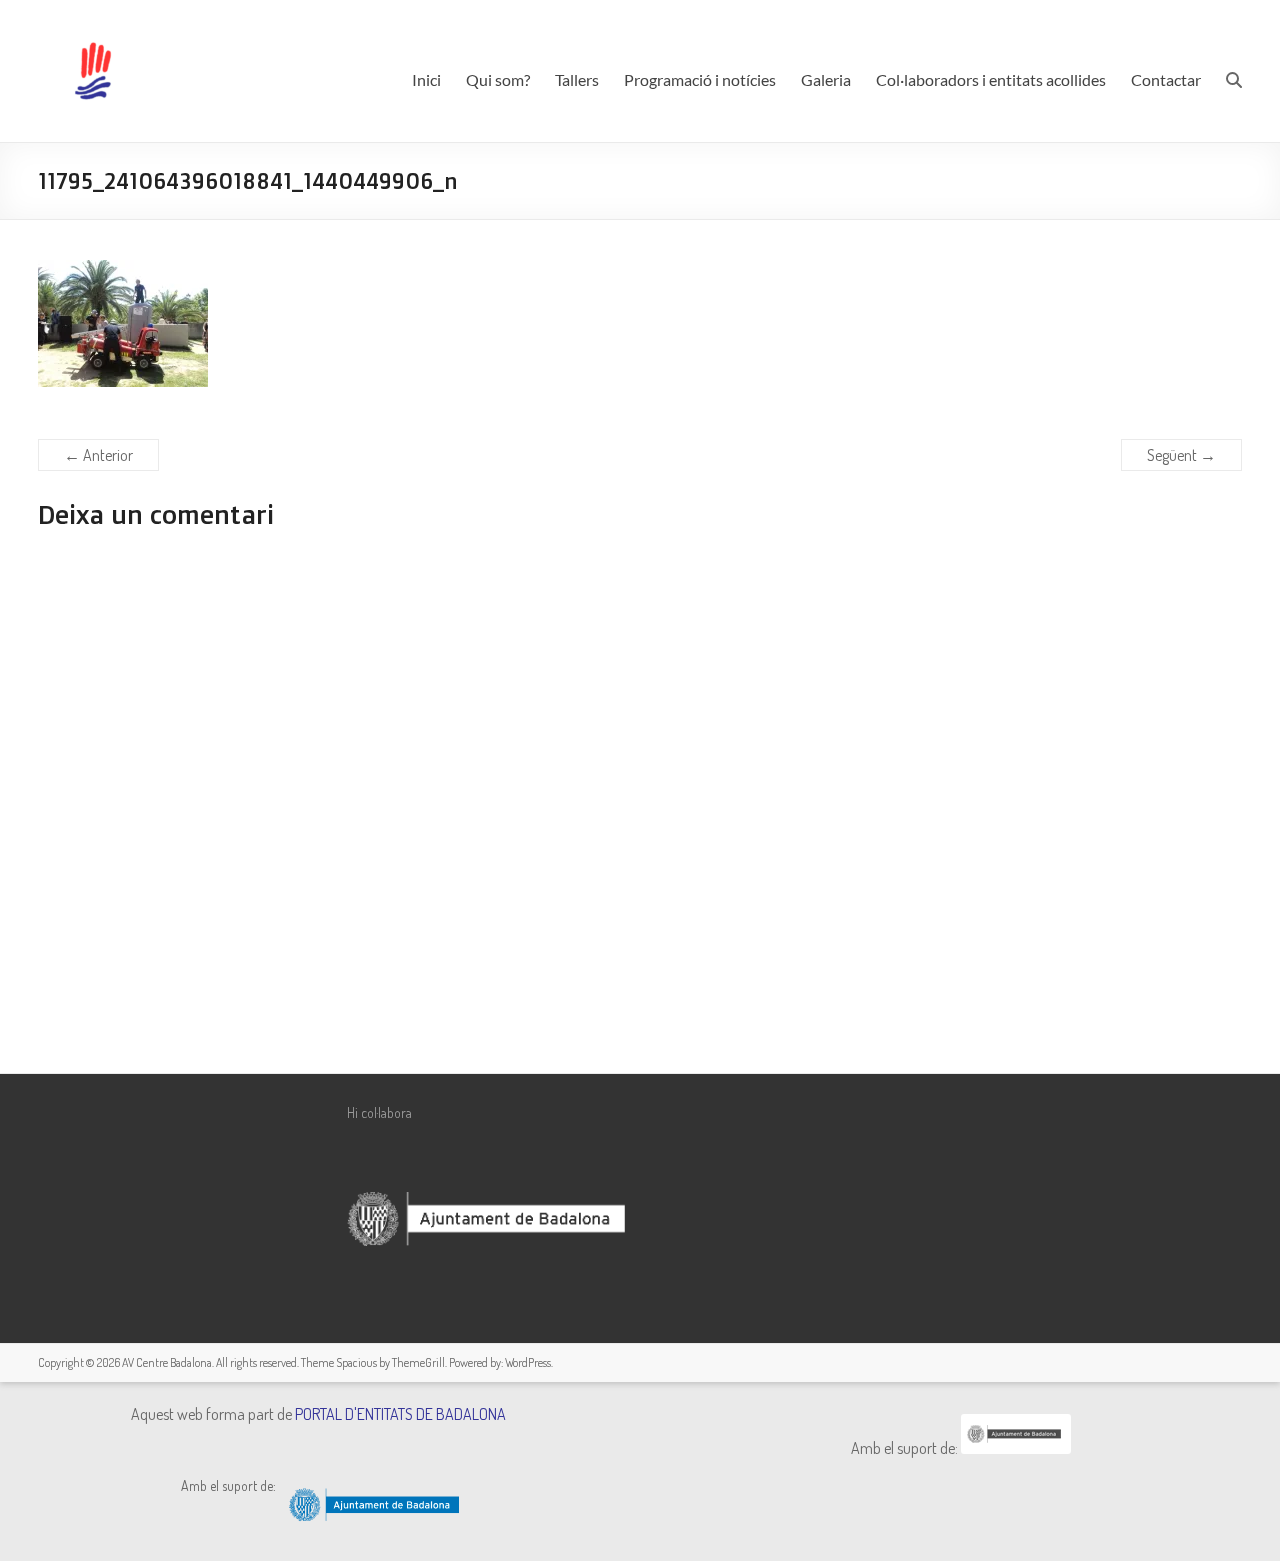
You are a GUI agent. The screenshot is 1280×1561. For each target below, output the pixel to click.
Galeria (826, 79)
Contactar (1166, 79)
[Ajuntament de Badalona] (1016, 1448)
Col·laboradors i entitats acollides (991, 79)
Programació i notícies (700, 79)
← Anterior (98, 455)
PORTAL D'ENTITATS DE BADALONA (400, 1414)
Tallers (577, 79)
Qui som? (498, 79)
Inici (426, 79)
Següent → (1181, 455)
